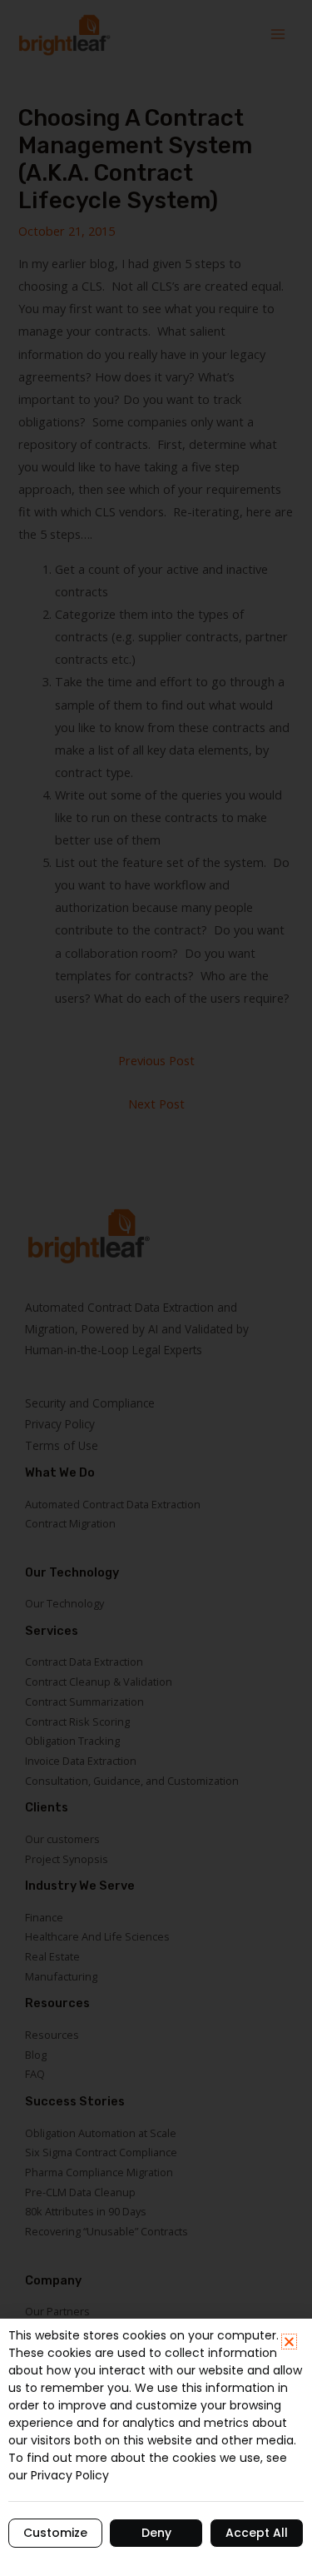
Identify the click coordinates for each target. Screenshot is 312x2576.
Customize (55, 2533)
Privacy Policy (70, 2475)
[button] (289, 2342)
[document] (156, 1288)
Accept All (257, 2533)
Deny (156, 2533)
